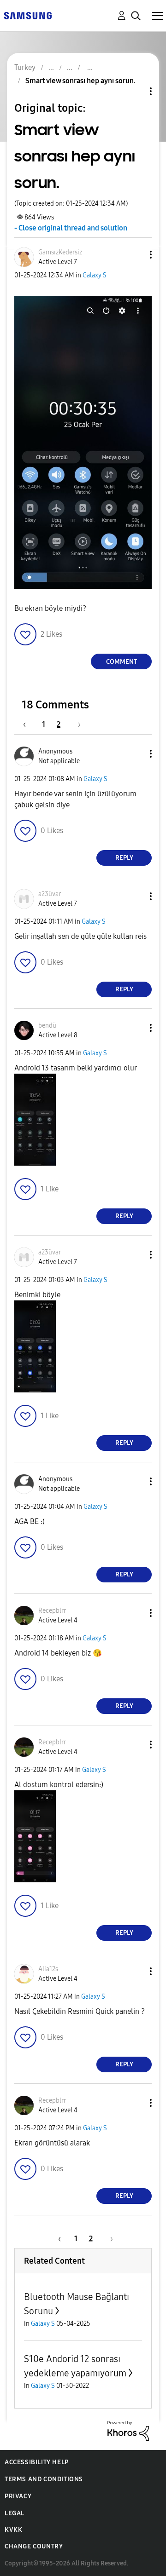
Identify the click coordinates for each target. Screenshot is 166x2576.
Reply (124, 858)
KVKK (13, 2530)
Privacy (18, 2496)
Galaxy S (95, 275)
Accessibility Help (37, 2462)
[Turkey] (28, 15)
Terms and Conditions (44, 2479)
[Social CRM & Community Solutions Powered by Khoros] (128, 2430)
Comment (122, 662)
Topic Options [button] (135, 91)
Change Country (34, 2546)
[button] (136, 255)
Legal (15, 2513)
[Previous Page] (29, 724)
